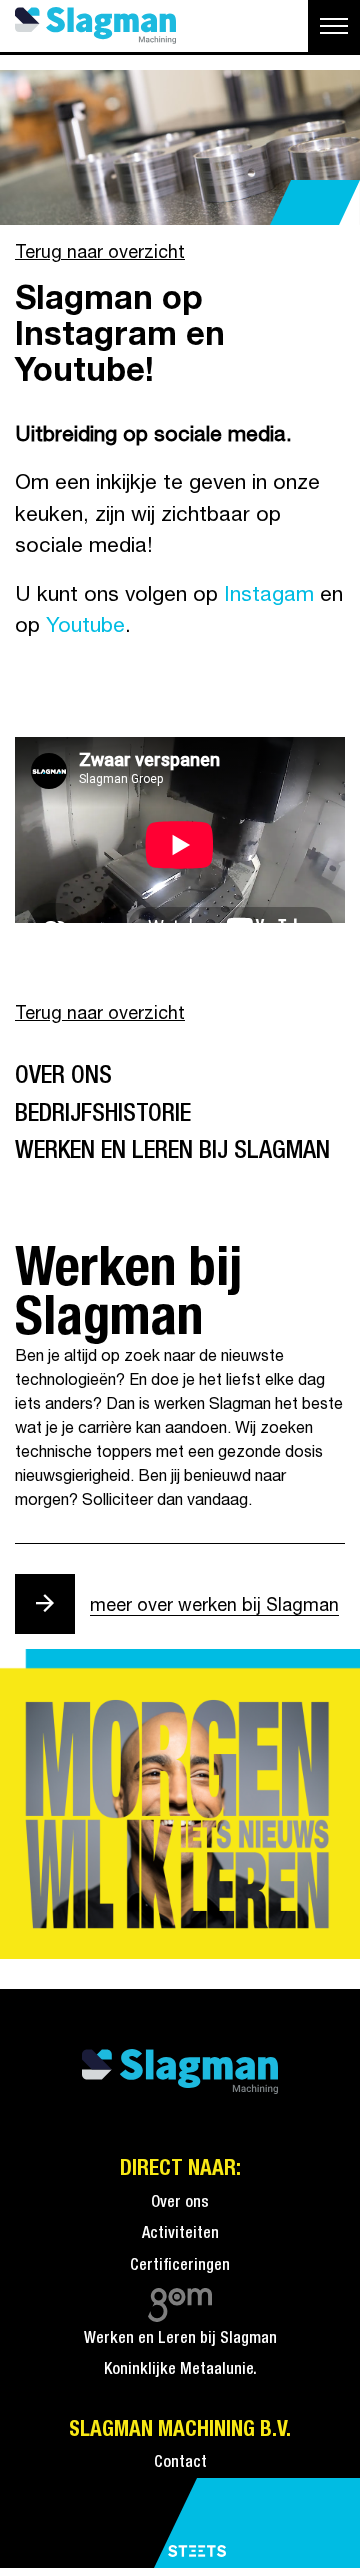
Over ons (63, 1076)
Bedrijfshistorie (103, 1114)
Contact (180, 2463)
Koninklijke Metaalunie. (180, 2370)
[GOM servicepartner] (180, 2301)
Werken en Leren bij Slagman (172, 1151)
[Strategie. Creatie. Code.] (197, 2552)
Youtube (85, 626)
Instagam (269, 595)
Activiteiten (180, 2234)
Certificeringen (180, 2266)
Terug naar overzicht (100, 253)
